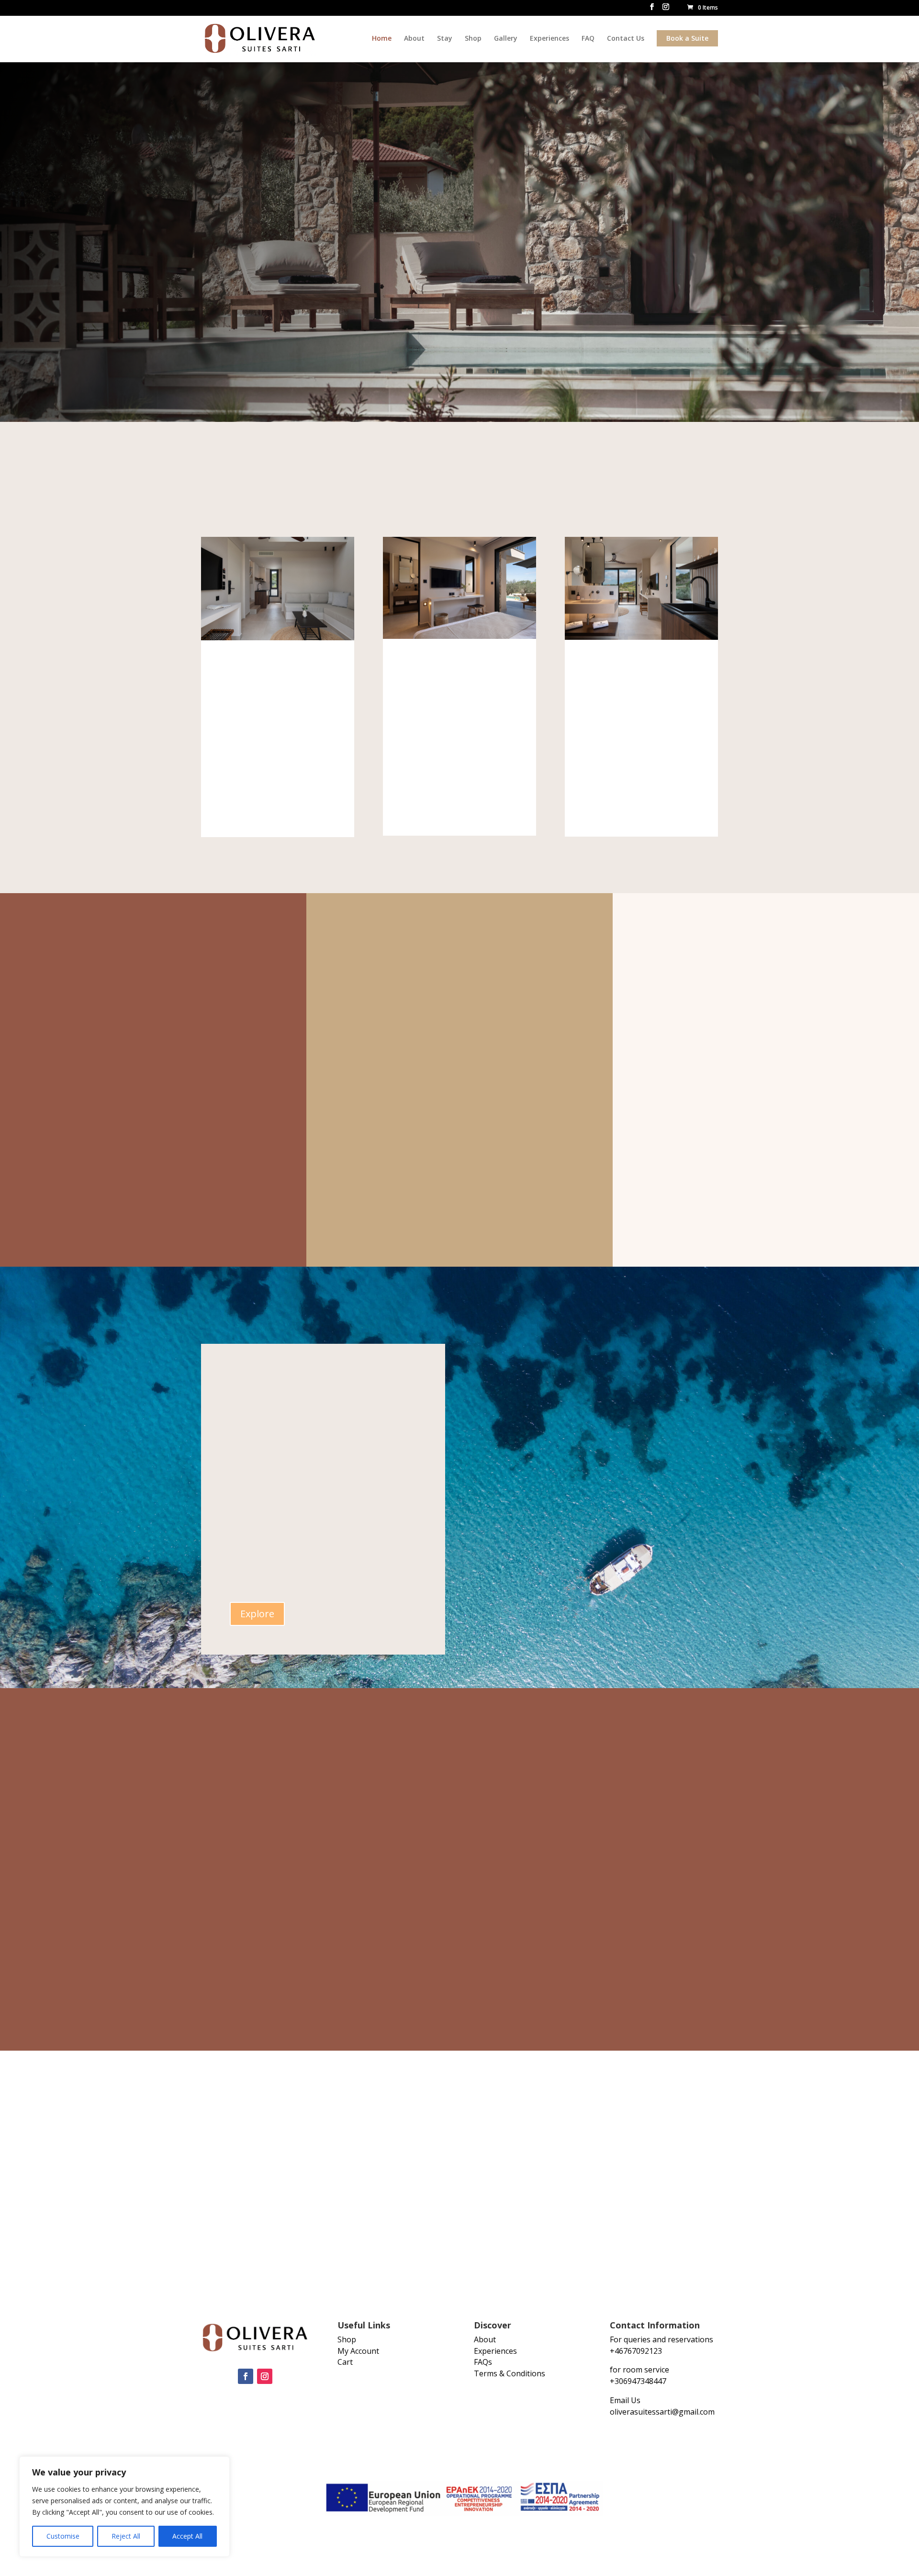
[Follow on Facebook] (246, 2376)
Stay (445, 38)
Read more (153, 1163)
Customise (63, 2536)
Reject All (126, 2536)
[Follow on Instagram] (265, 2376)
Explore (257, 1614)
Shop (473, 38)
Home (382, 38)
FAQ (588, 38)
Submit (613, 1983)
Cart (345, 2362)
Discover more (459, 1116)
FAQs (483, 2362)
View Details (278, 810)
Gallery (506, 38)
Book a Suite (687, 38)
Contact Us (626, 38)
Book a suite (241, 305)
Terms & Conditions (510, 2373)
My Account (358, 2351)
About (414, 38)
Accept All (187, 2536)
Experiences (549, 38)
